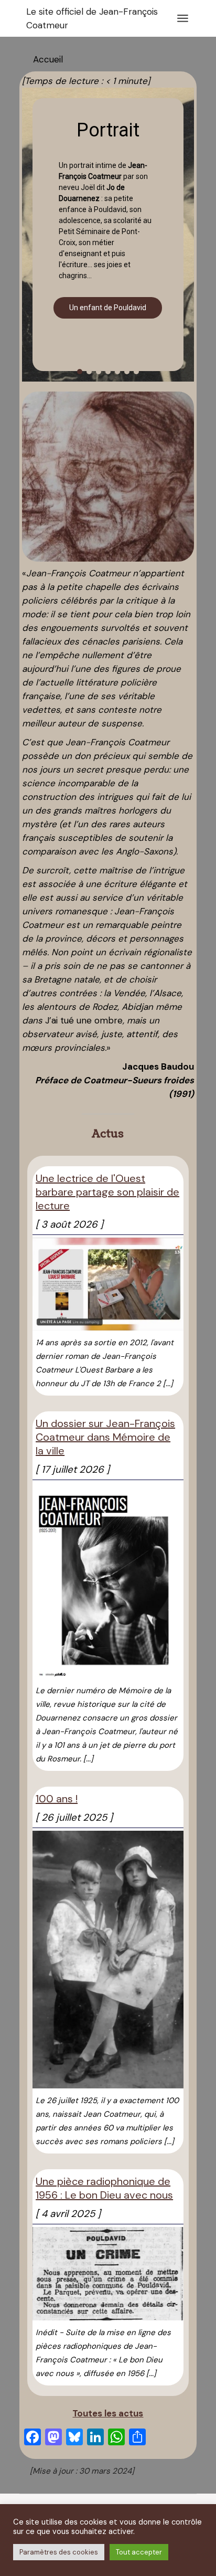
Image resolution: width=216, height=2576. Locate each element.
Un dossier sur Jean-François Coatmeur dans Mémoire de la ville (105, 1437)
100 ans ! (57, 1799)
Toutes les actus (108, 2413)
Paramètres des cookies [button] (59, 2552)
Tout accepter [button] (139, 2552)
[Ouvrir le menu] (183, 18)
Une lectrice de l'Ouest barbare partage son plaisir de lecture (107, 1192)
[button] (80, 372)
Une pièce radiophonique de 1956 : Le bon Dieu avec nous (104, 2188)
